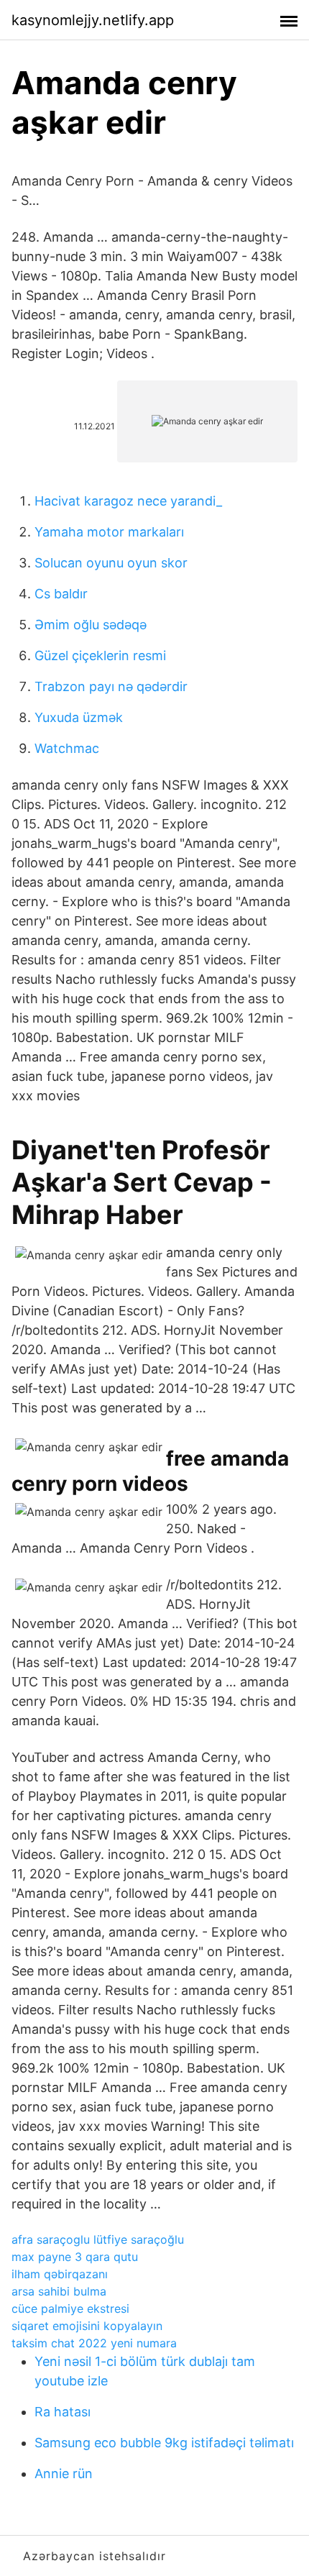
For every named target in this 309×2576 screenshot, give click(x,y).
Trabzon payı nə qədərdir (111, 686)
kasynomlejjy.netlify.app (93, 20)
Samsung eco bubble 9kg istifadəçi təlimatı (164, 2443)
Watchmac (67, 748)
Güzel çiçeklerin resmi (100, 656)
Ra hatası (63, 2412)
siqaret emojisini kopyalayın (87, 2326)
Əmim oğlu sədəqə (91, 625)
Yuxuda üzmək (79, 717)
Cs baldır (61, 594)
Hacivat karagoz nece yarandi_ (128, 501)
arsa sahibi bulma (59, 2291)
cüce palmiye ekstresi (70, 2308)
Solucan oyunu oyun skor (111, 563)
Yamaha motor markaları (109, 532)
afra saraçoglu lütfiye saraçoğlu (98, 2239)
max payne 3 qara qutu (75, 2257)
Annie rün (64, 2474)
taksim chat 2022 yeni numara (94, 2343)
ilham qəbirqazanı (60, 2274)
